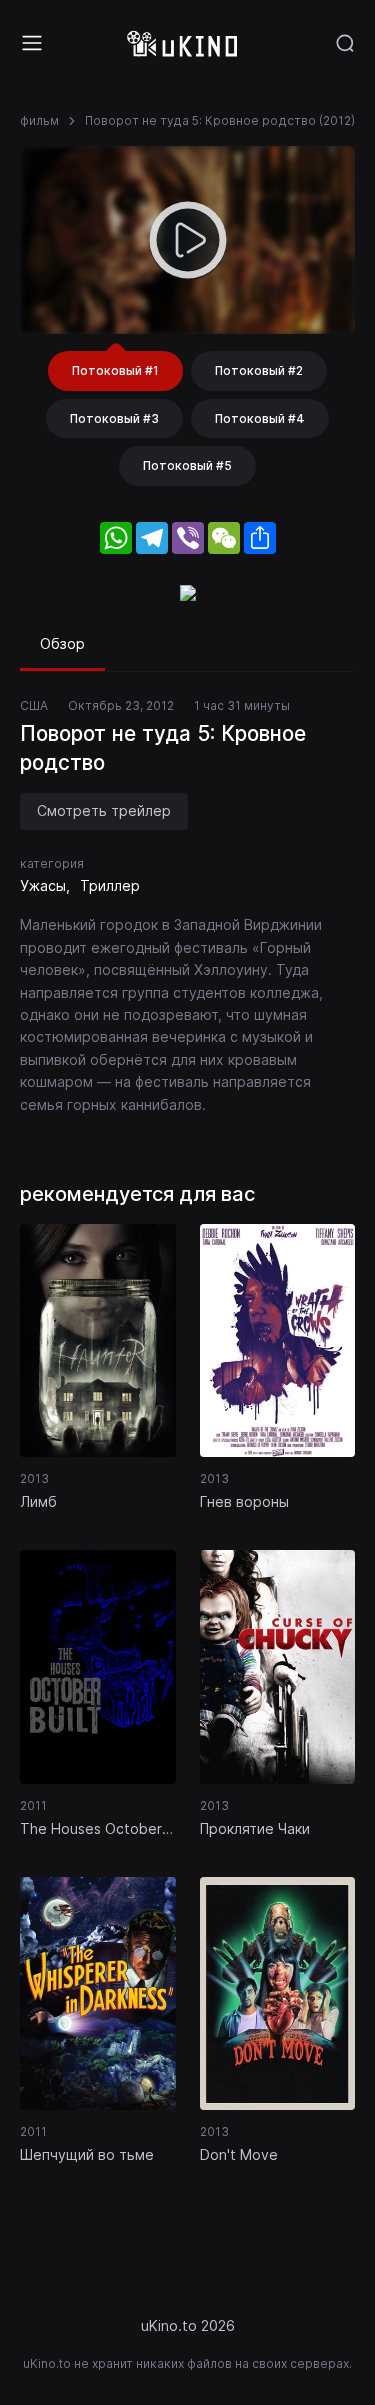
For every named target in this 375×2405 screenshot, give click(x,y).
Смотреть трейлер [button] (104, 810)
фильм (39, 120)
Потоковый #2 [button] (259, 370)
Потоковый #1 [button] (115, 370)
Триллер (110, 885)
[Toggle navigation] (32, 43)
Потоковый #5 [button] (187, 465)
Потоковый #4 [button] (260, 418)
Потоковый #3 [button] (114, 418)
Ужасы (43, 885)
